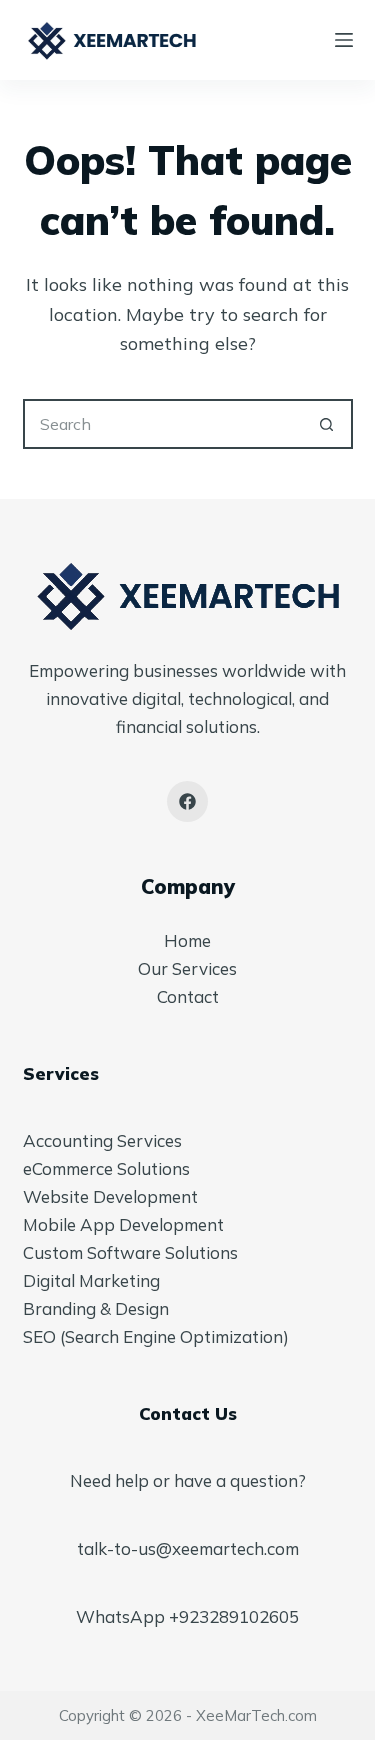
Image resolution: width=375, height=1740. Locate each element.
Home (187, 940)
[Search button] (328, 424)
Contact (188, 996)
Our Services (187, 968)
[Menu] (344, 40)
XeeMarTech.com (256, 1715)
